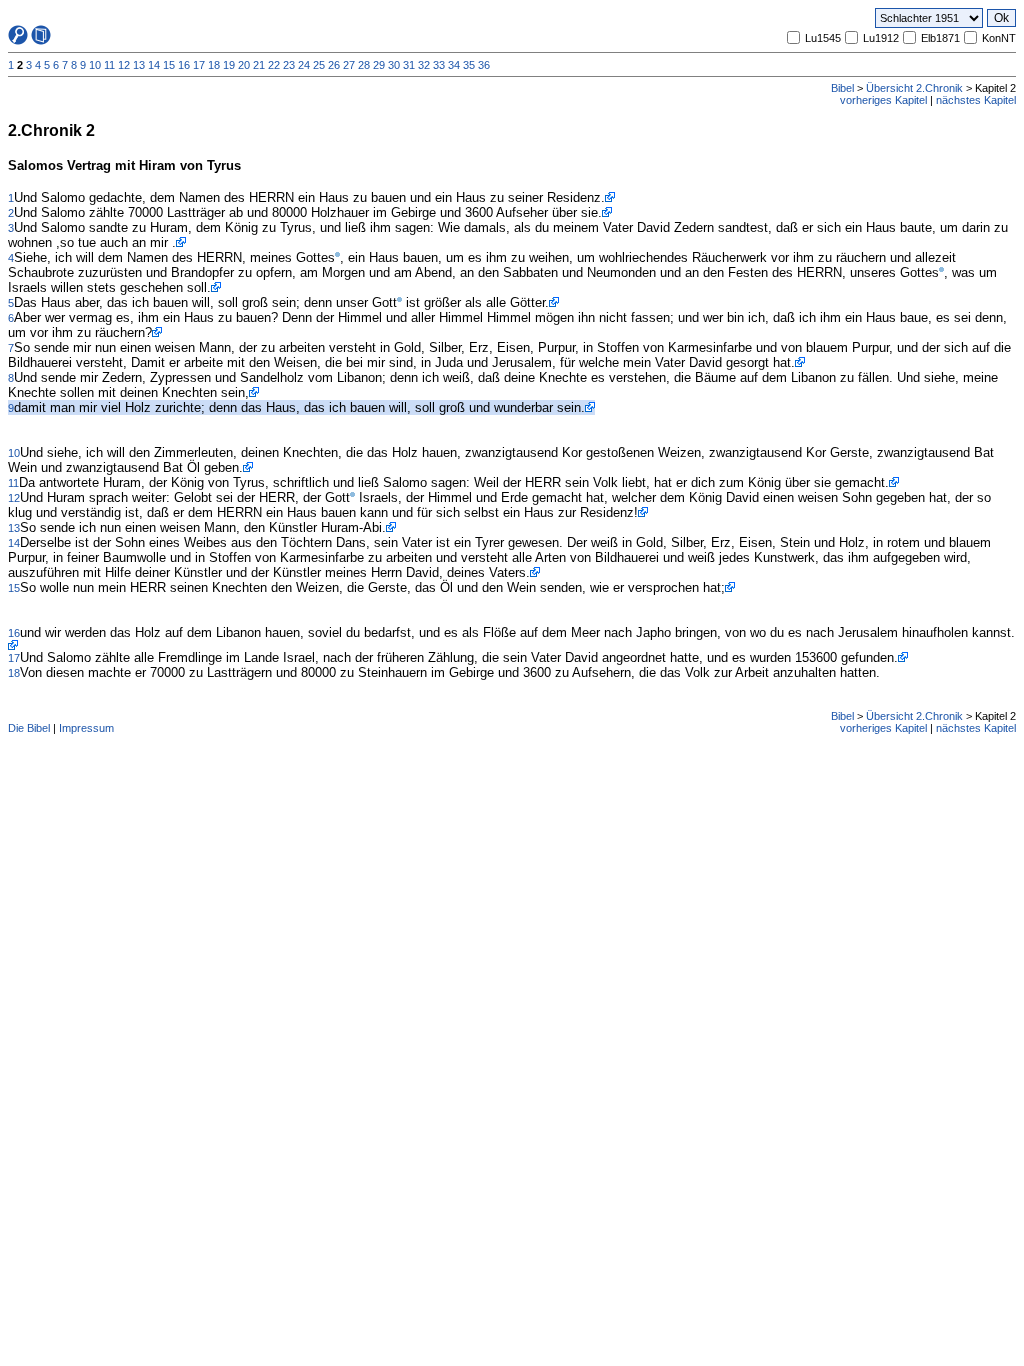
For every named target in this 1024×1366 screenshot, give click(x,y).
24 (304, 65)
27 (349, 65)
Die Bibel (29, 728)
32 (424, 65)
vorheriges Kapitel (883, 100)
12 (124, 65)
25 (319, 65)
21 (259, 65)
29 (379, 65)
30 (394, 65)
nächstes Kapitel (976, 100)
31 (409, 65)
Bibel (842, 88)
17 (199, 65)
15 (169, 65)
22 (274, 65)
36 (484, 65)
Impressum (86, 728)
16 (184, 65)
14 (154, 65)
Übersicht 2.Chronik (914, 88)
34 (454, 65)
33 (439, 65)
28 (364, 65)
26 (334, 65)
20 (244, 65)
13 (139, 65)
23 (289, 65)
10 (95, 65)
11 (109, 65)
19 (229, 65)
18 (214, 65)
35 (469, 65)
